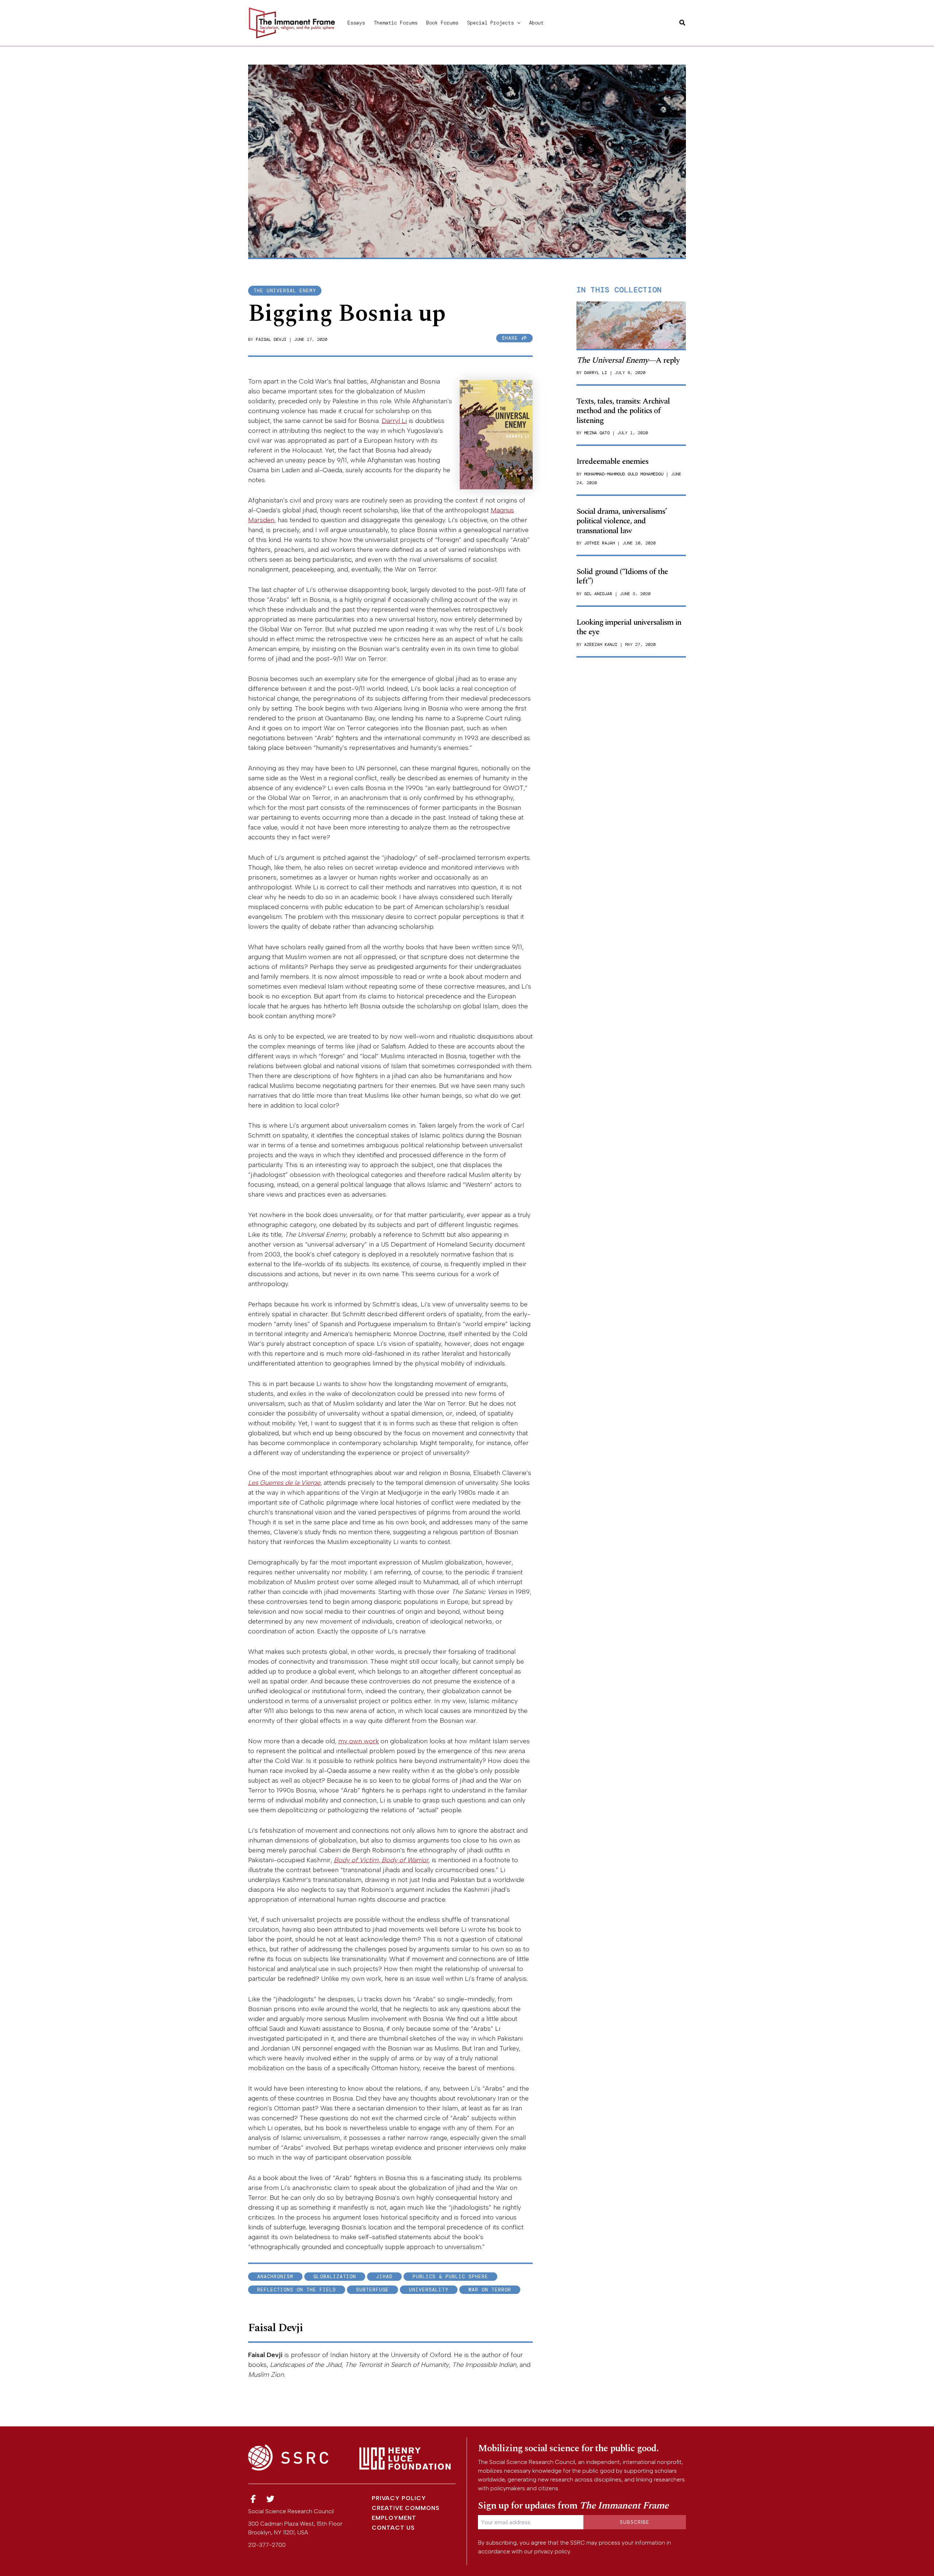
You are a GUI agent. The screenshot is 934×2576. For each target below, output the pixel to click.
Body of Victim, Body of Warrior (381, 1860)
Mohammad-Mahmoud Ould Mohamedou (624, 474)
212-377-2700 (267, 2545)
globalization (335, 2277)
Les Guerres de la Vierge (284, 1483)
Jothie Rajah (599, 543)
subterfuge (373, 2290)
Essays (356, 23)
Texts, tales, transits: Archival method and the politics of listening (623, 411)
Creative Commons (406, 2508)
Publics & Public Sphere (450, 2277)
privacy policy (552, 2551)
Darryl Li (394, 421)
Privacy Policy (399, 2498)
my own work (358, 1741)
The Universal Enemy (285, 291)
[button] (517, 23)
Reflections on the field (297, 2290)
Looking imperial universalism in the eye (629, 627)
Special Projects (490, 23)
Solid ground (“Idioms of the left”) (622, 576)
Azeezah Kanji (601, 644)
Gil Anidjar (598, 594)
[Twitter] (271, 2499)
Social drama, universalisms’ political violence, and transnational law (622, 521)
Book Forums (442, 23)
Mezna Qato (597, 433)
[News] (253, 2499)
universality (429, 2290)
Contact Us (393, 2528)
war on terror (490, 2290)
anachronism (275, 2277)
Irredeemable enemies (612, 461)
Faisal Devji (271, 339)
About (536, 23)
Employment (394, 2518)
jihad (384, 2277)
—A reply (628, 360)
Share (512, 338)
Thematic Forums (395, 23)
